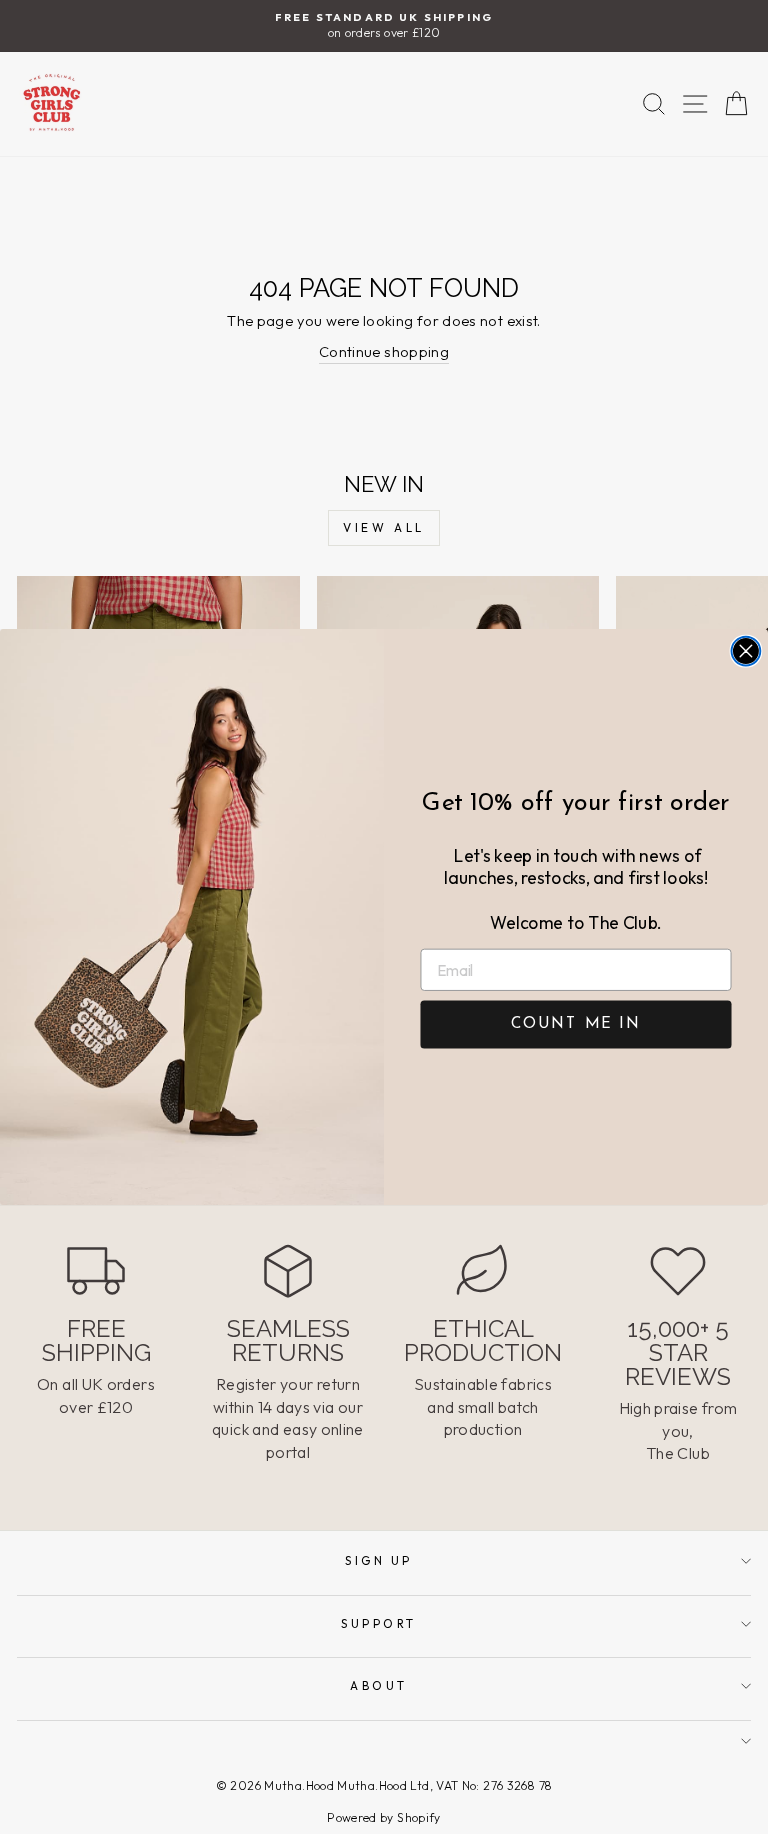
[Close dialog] (746, 651)
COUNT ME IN (576, 1024)
